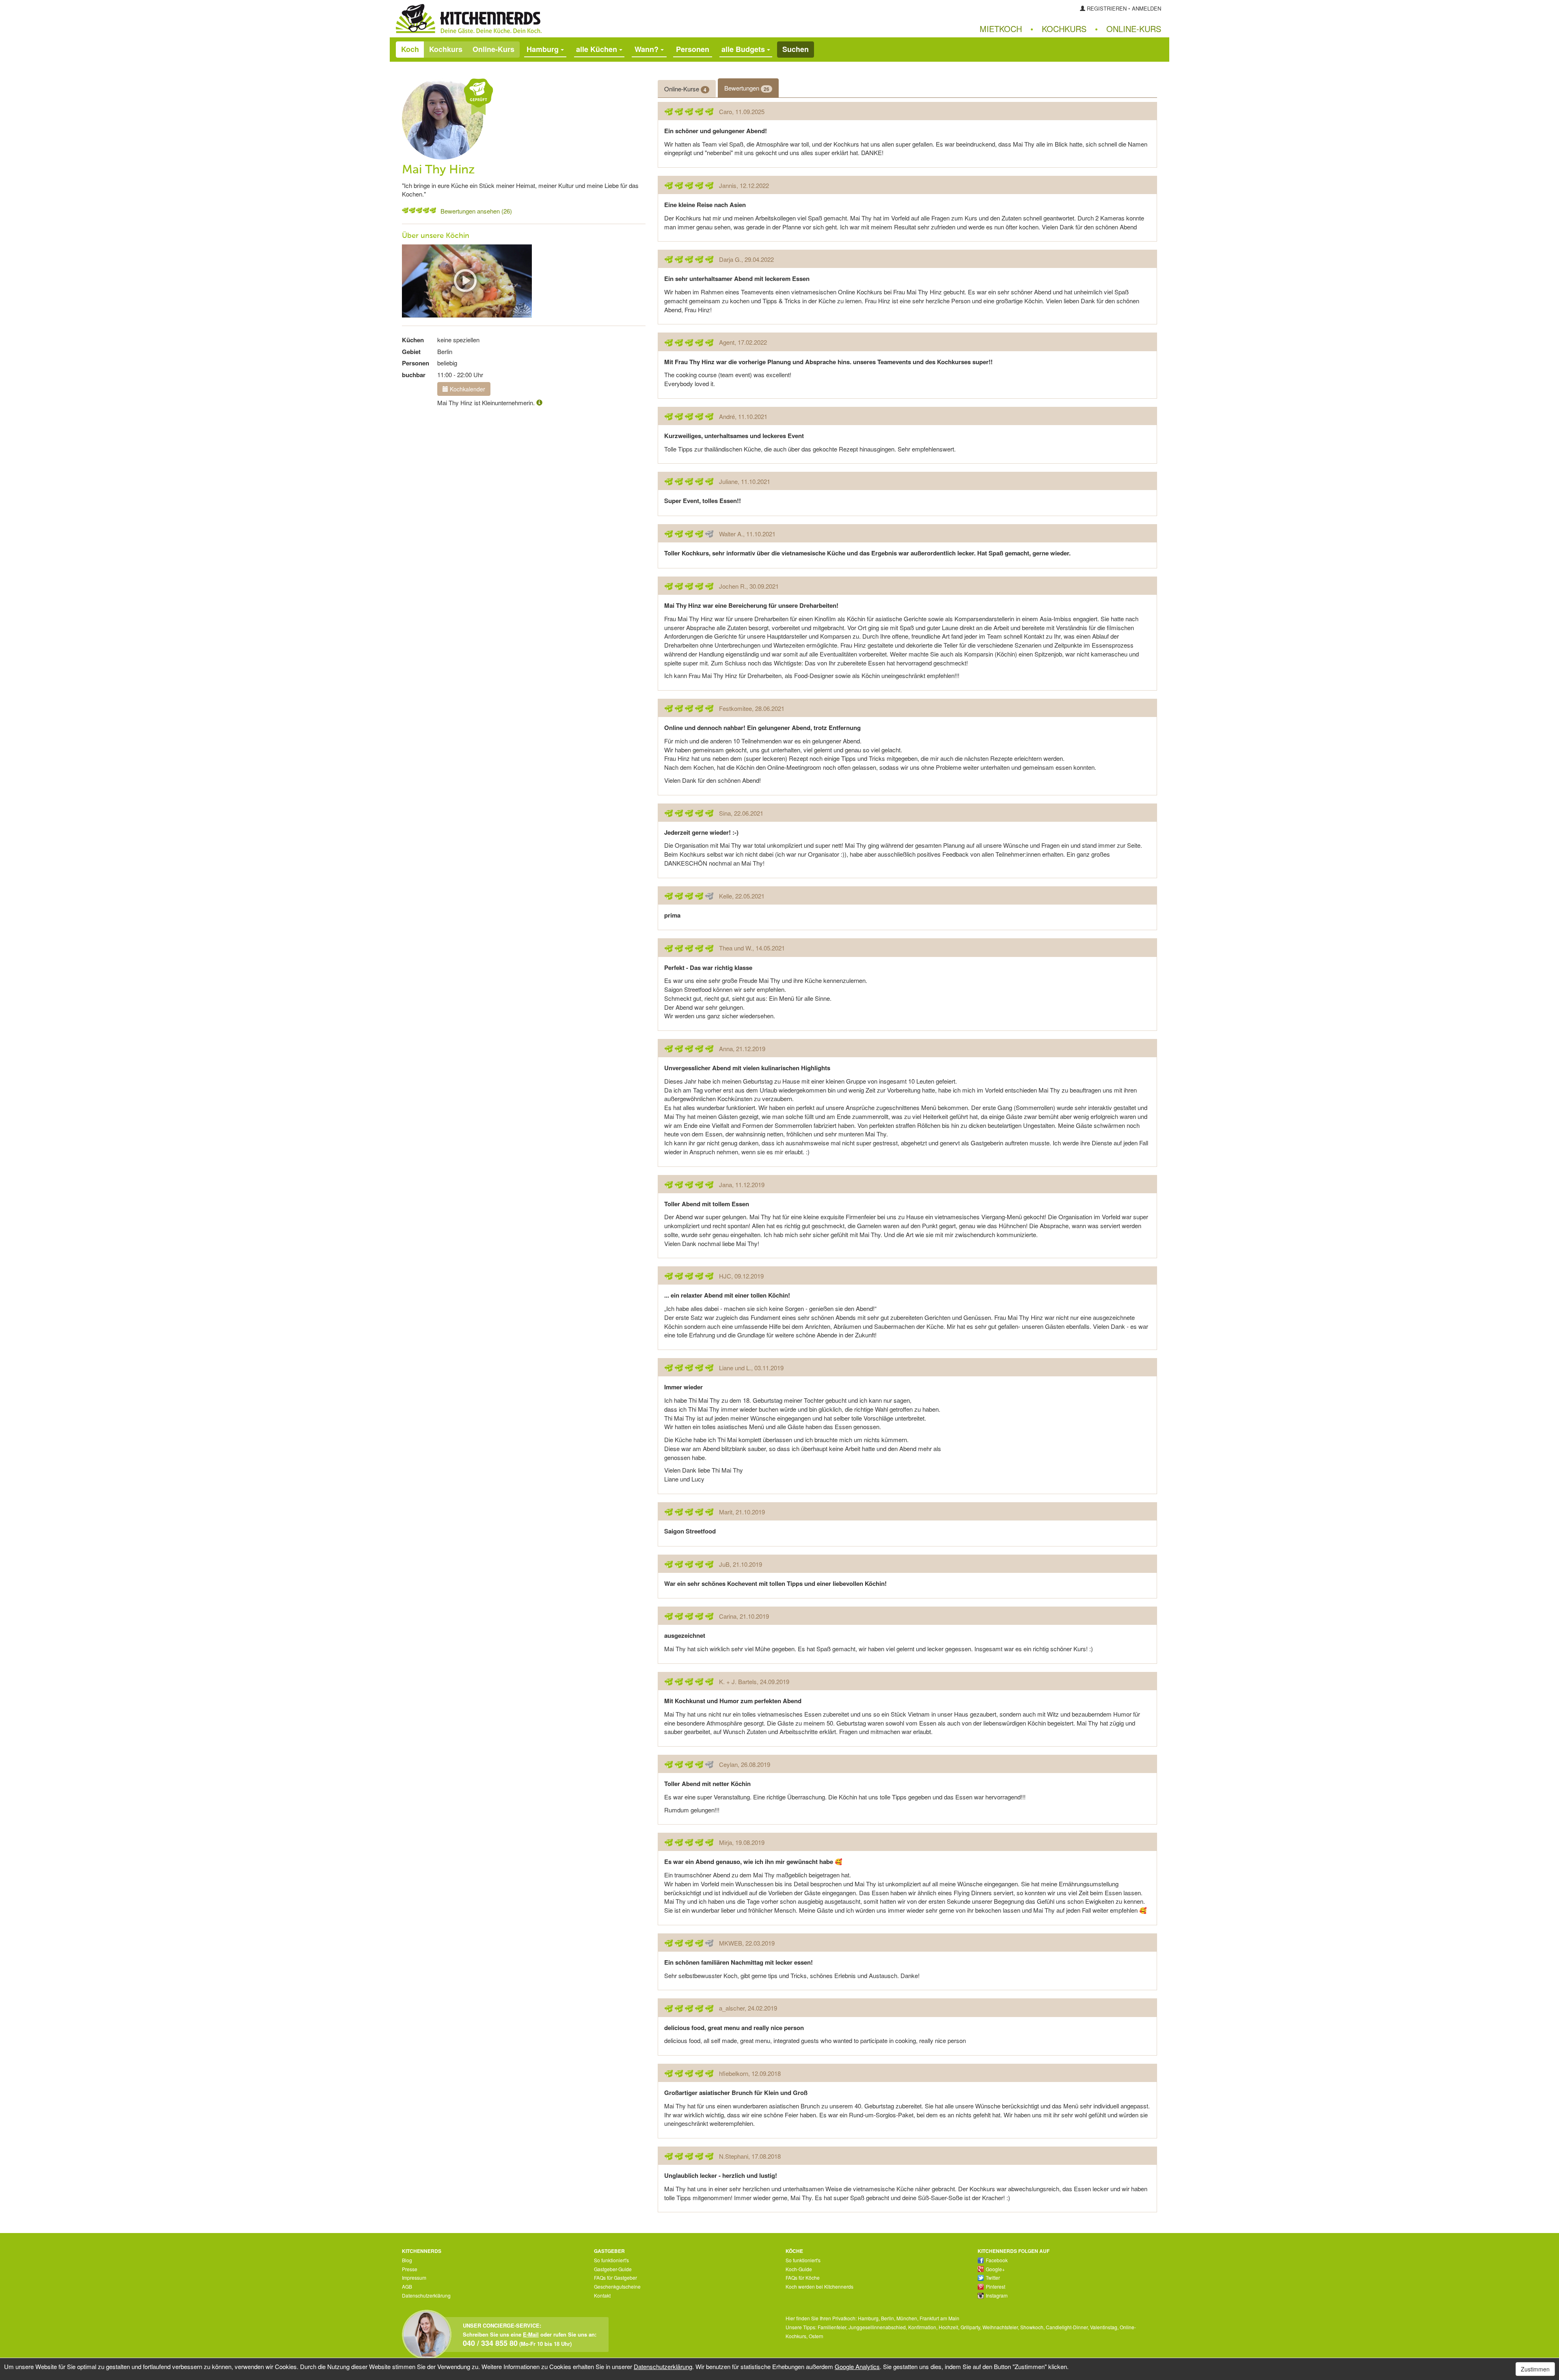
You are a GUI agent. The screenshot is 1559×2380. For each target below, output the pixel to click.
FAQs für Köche (803, 2277)
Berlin (887, 2318)
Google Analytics (857, 2366)
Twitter (993, 2277)
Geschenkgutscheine (617, 2286)
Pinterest (995, 2286)
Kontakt (602, 2295)
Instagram (997, 2295)
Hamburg (868, 2318)
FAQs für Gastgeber (615, 2277)
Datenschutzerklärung (426, 2295)
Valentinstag (1104, 2327)
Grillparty (970, 2327)
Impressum (414, 2277)
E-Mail (531, 2334)
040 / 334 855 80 (490, 2343)
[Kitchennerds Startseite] (585, 19)
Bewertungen (747, 88)
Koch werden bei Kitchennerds (819, 2286)
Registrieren (1107, 8)
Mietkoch (1001, 29)
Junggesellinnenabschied (877, 2327)
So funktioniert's (611, 2260)
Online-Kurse (685, 89)
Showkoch (1032, 2327)
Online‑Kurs (1134, 29)
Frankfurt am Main (939, 2318)
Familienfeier (832, 2327)
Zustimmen (1535, 2369)
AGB (407, 2286)
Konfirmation (922, 2327)
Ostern (816, 2336)
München (907, 2318)
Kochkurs (1064, 29)
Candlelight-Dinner (1067, 2327)
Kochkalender (467, 389)
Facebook (997, 2260)
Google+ (995, 2269)
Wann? (648, 49)
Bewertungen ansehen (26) (476, 211)
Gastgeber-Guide (613, 2269)
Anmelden (1147, 8)
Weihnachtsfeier (1000, 2327)
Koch (410, 49)
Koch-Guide (799, 2269)
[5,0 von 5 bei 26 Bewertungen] (405, 210)
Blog (407, 2260)
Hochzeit (948, 2327)
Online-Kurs (493, 49)
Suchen (796, 49)
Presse (410, 2269)
